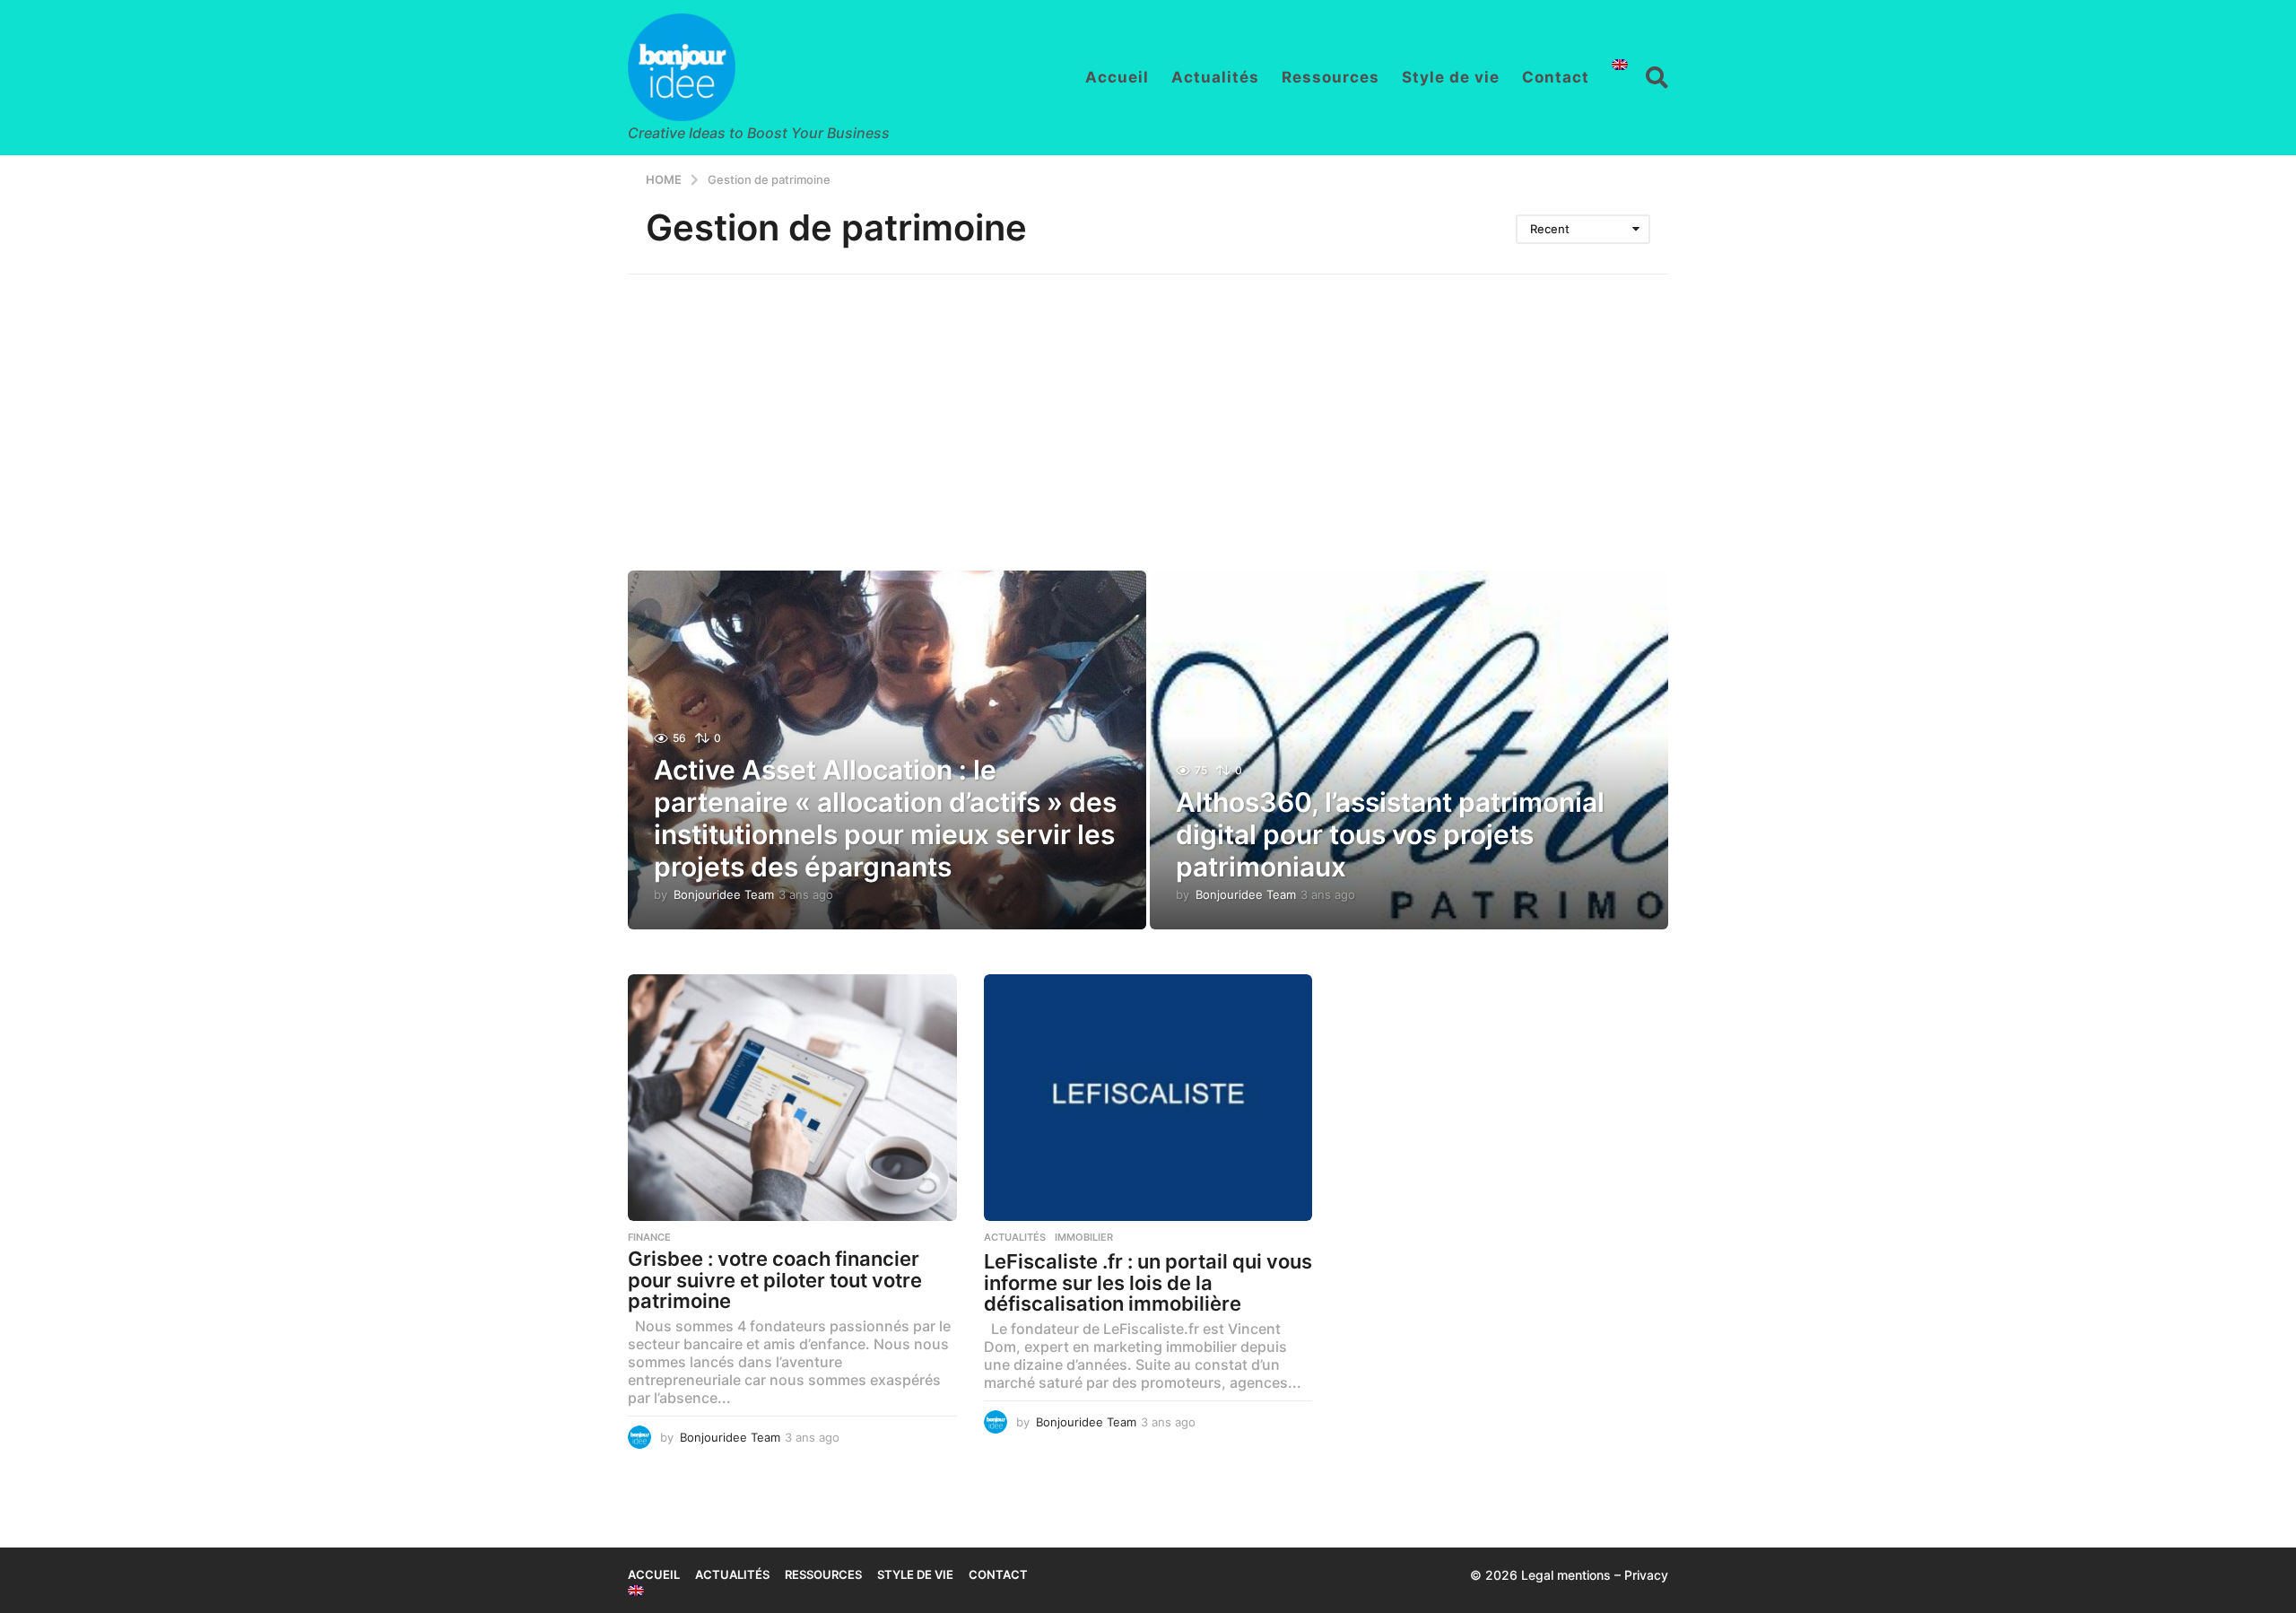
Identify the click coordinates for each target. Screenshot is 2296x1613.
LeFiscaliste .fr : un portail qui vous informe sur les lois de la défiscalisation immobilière (1148, 1282)
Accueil (1117, 77)
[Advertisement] (1148, 409)
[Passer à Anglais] (1620, 65)
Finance (649, 1237)
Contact (1556, 77)
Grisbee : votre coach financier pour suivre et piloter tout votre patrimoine (775, 1280)
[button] (1657, 77)
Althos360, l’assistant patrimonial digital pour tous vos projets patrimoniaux (1390, 834)
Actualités (1215, 77)
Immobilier (1084, 1237)
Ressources (1331, 77)
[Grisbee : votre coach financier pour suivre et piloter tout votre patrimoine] (792, 1098)
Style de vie (1451, 77)
